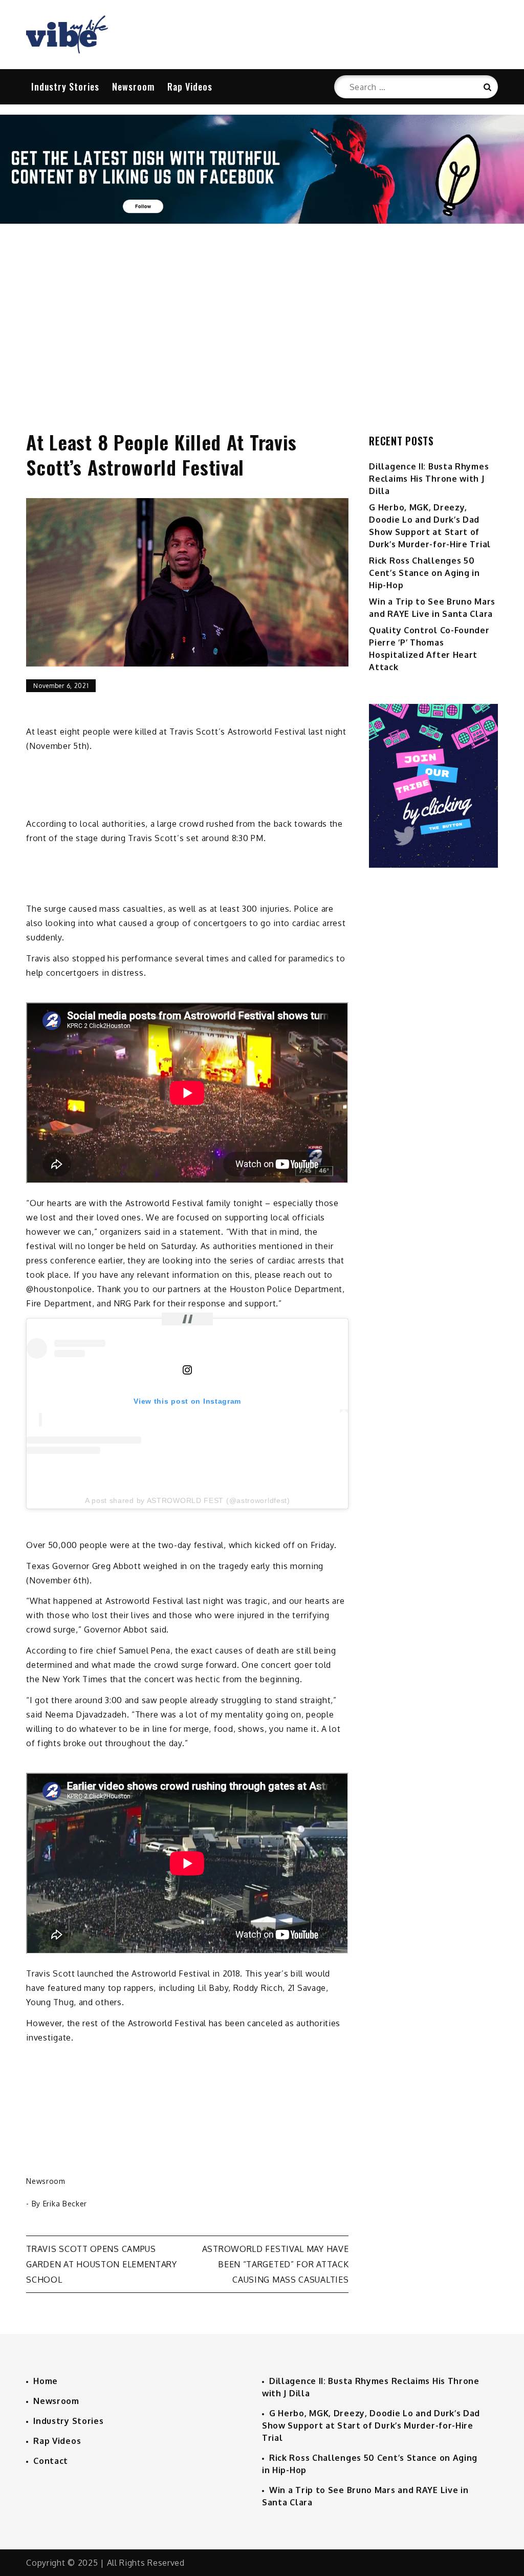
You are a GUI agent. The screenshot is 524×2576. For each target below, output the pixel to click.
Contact (51, 2461)
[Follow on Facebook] (262, 221)
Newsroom (133, 87)
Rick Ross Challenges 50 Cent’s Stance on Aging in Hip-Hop (424, 573)
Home (46, 2381)
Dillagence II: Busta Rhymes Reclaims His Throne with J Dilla (429, 479)
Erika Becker (65, 2204)
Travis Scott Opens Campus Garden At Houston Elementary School (102, 2264)
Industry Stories (65, 87)
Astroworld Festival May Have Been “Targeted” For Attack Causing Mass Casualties (276, 2264)
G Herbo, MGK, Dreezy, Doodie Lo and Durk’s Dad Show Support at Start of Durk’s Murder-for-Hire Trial (371, 2425)
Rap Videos (190, 87)
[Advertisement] (262, 316)
